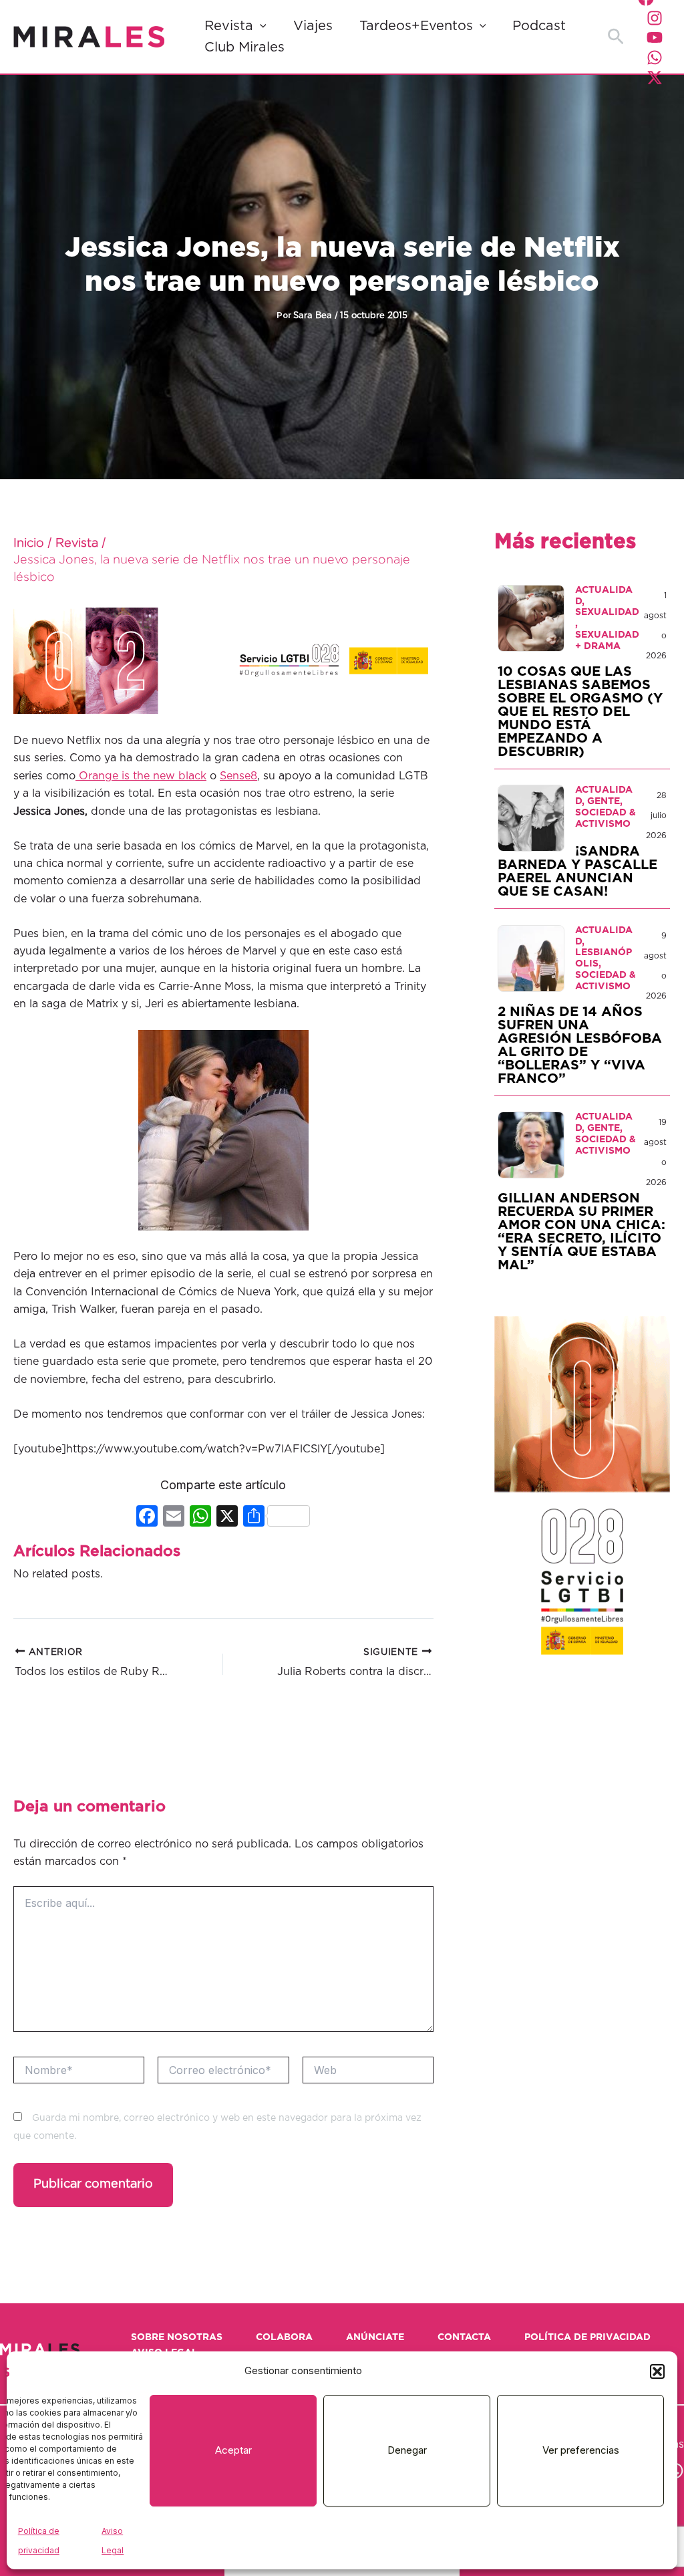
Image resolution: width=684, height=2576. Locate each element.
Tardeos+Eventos (416, 26)
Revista (229, 26)
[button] (657, 2371)
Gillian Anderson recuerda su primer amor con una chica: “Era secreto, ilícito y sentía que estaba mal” (581, 1232)
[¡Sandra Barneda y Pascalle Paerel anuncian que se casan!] (531, 818)
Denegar (407, 2450)
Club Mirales (244, 47)
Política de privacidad (587, 2337)
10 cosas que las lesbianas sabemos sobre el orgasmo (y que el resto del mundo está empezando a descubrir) (580, 712)
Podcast (539, 26)
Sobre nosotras (177, 2337)
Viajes (313, 26)
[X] (227, 1518)
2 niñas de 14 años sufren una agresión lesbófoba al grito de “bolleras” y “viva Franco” (580, 1045)
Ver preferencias (581, 2450)
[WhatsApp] (655, 57)
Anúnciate (375, 2337)
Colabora (284, 2337)
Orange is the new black (141, 776)
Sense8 (238, 776)
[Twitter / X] (655, 78)
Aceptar (233, 2450)
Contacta (464, 2337)
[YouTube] (655, 37)
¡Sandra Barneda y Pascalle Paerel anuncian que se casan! (577, 872)
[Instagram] (655, 18)
